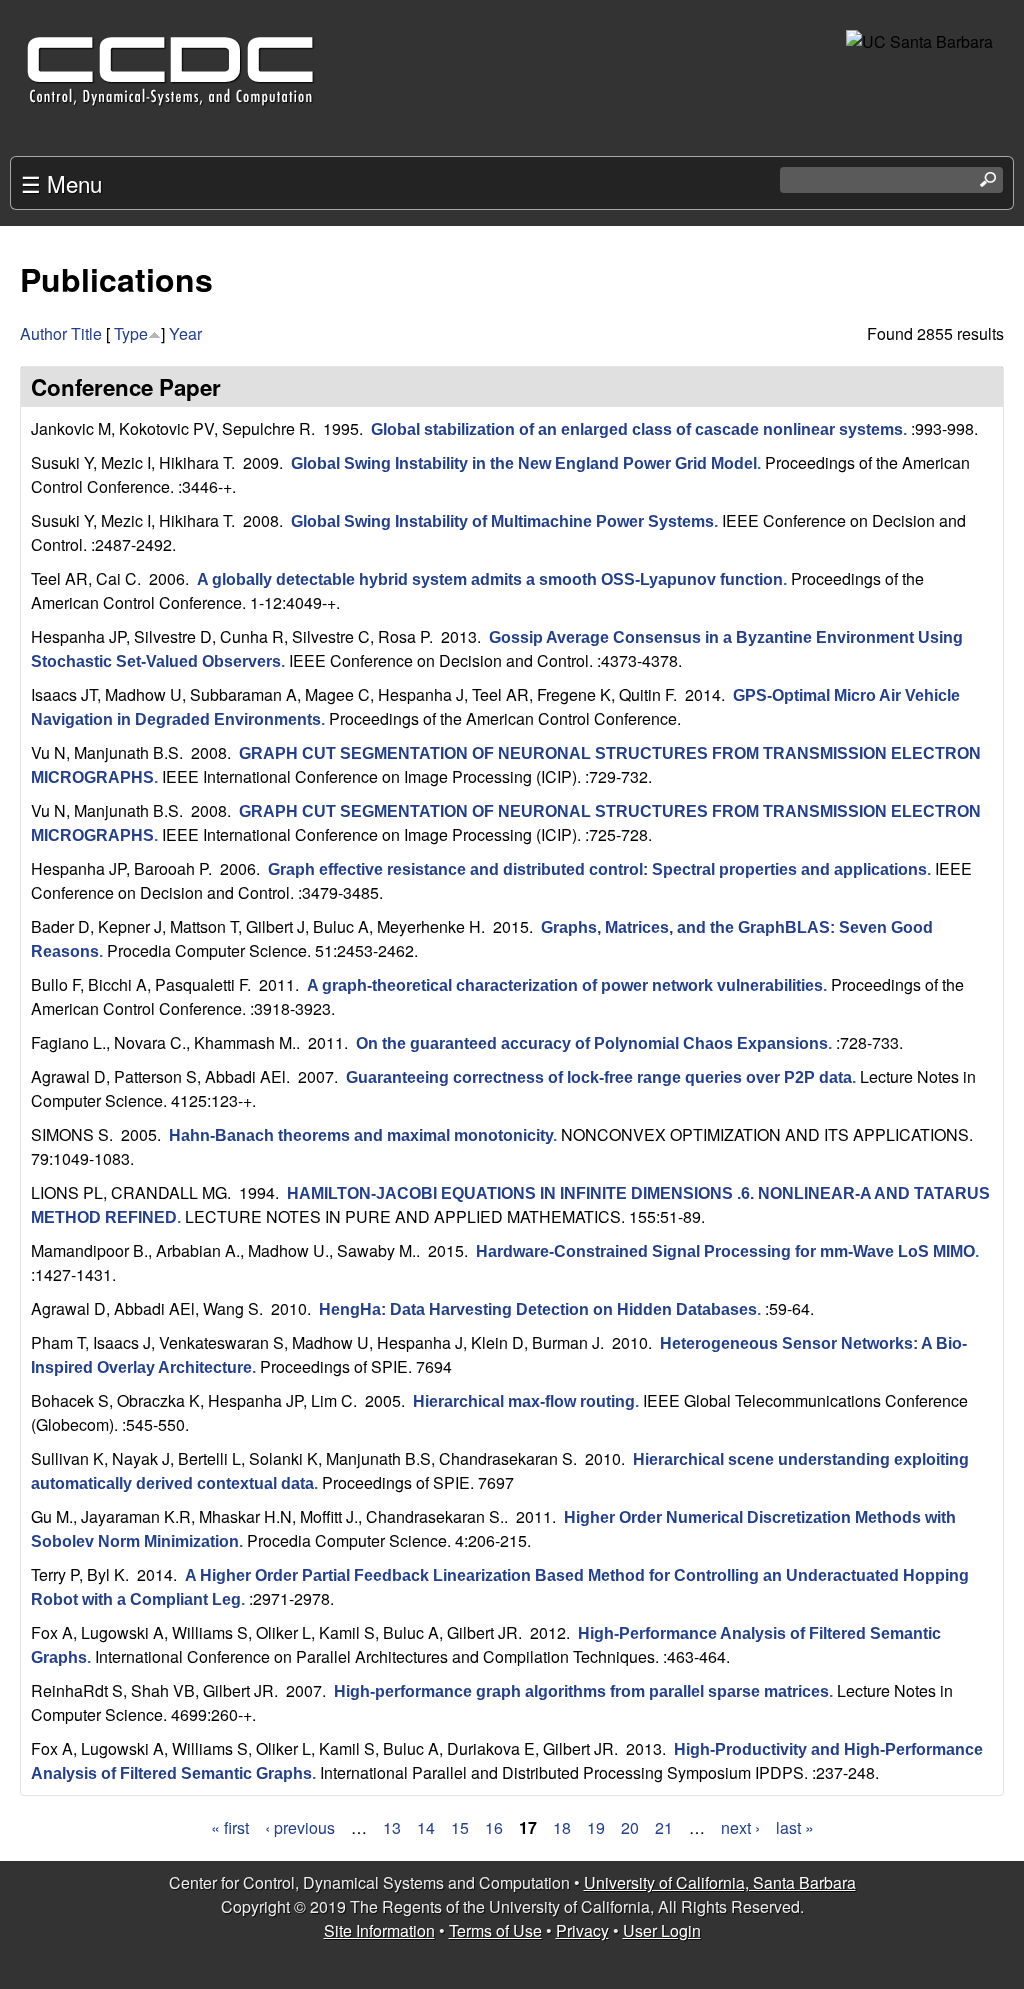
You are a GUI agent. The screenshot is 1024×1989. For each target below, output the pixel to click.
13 (392, 1827)
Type (131, 333)
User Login (662, 1930)
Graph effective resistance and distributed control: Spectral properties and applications (597, 869)
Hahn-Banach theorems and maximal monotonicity (361, 1135)
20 (630, 1827)
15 (460, 1827)
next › (740, 1827)
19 (596, 1827)
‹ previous (300, 1827)
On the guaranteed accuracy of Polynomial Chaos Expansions (592, 1043)
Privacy (582, 1930)
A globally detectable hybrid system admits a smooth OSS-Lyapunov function (490, 579)
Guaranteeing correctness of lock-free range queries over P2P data (599, 1077)
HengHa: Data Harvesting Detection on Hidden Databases (538, 1309)
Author (43, 333)
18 (562, 1827)
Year (185, 333)
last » (795, 1827)
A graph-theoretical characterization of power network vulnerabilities (565, 985)
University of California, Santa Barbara (720, 1882)
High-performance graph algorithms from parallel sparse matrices (581, 1691)
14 (426, 1827)
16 (494, 1827)
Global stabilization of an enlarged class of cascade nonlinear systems (637, 429)
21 (664, 1827)
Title (86, 333)
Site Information (379, 1930)
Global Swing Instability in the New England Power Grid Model (524, 463)
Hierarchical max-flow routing (524, 1401)
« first (230, 1827)
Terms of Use (495, 1930)
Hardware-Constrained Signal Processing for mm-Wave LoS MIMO (725, 1251)
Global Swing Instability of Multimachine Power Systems (502, 521)
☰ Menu (61, 183)
